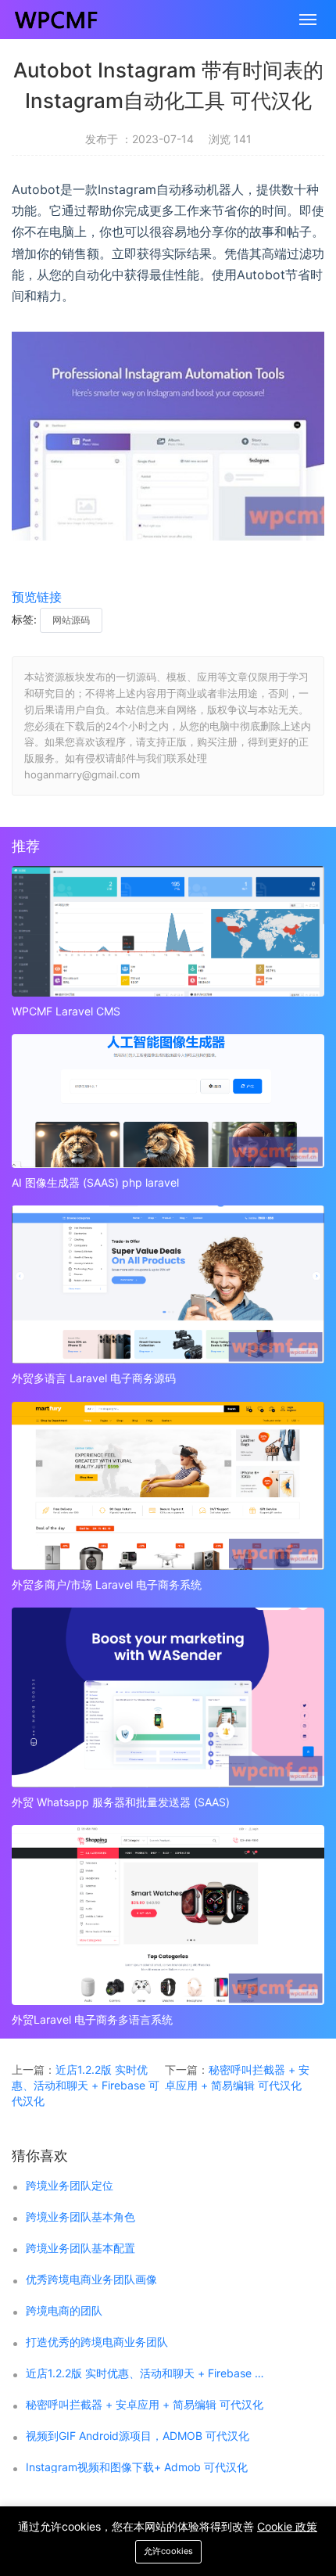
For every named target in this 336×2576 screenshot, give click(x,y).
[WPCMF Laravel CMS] (168, 931)
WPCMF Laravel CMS (66, 1011)
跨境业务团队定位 (70, 2186)
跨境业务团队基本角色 (80, 2217)
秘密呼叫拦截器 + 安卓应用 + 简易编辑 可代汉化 (145, 2405)
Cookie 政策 (287, 2526)
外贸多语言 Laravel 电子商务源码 (94, 1378)
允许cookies (168, 2551)
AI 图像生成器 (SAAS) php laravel (95, 1182)
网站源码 (71, 620)
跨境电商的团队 (64, 2311)
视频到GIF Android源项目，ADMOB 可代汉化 (138, 2436)
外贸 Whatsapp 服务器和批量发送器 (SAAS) (121, 1802)
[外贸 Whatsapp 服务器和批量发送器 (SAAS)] (168, 1698)
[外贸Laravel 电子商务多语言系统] (168, 1915)
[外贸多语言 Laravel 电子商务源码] (168, 1284)
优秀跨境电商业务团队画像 (91, 2280)
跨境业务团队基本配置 (80, 2248)
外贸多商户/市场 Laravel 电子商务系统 (107, 1584)
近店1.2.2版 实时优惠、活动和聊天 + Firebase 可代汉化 (86, 2085)
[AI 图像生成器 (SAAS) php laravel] (168, 1101)
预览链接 (37, 597)
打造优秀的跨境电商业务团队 (97, 2342)
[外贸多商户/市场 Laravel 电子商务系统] (168, 1486)
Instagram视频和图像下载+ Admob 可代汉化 (137, 2467)
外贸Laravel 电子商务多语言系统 (92, 2019)
